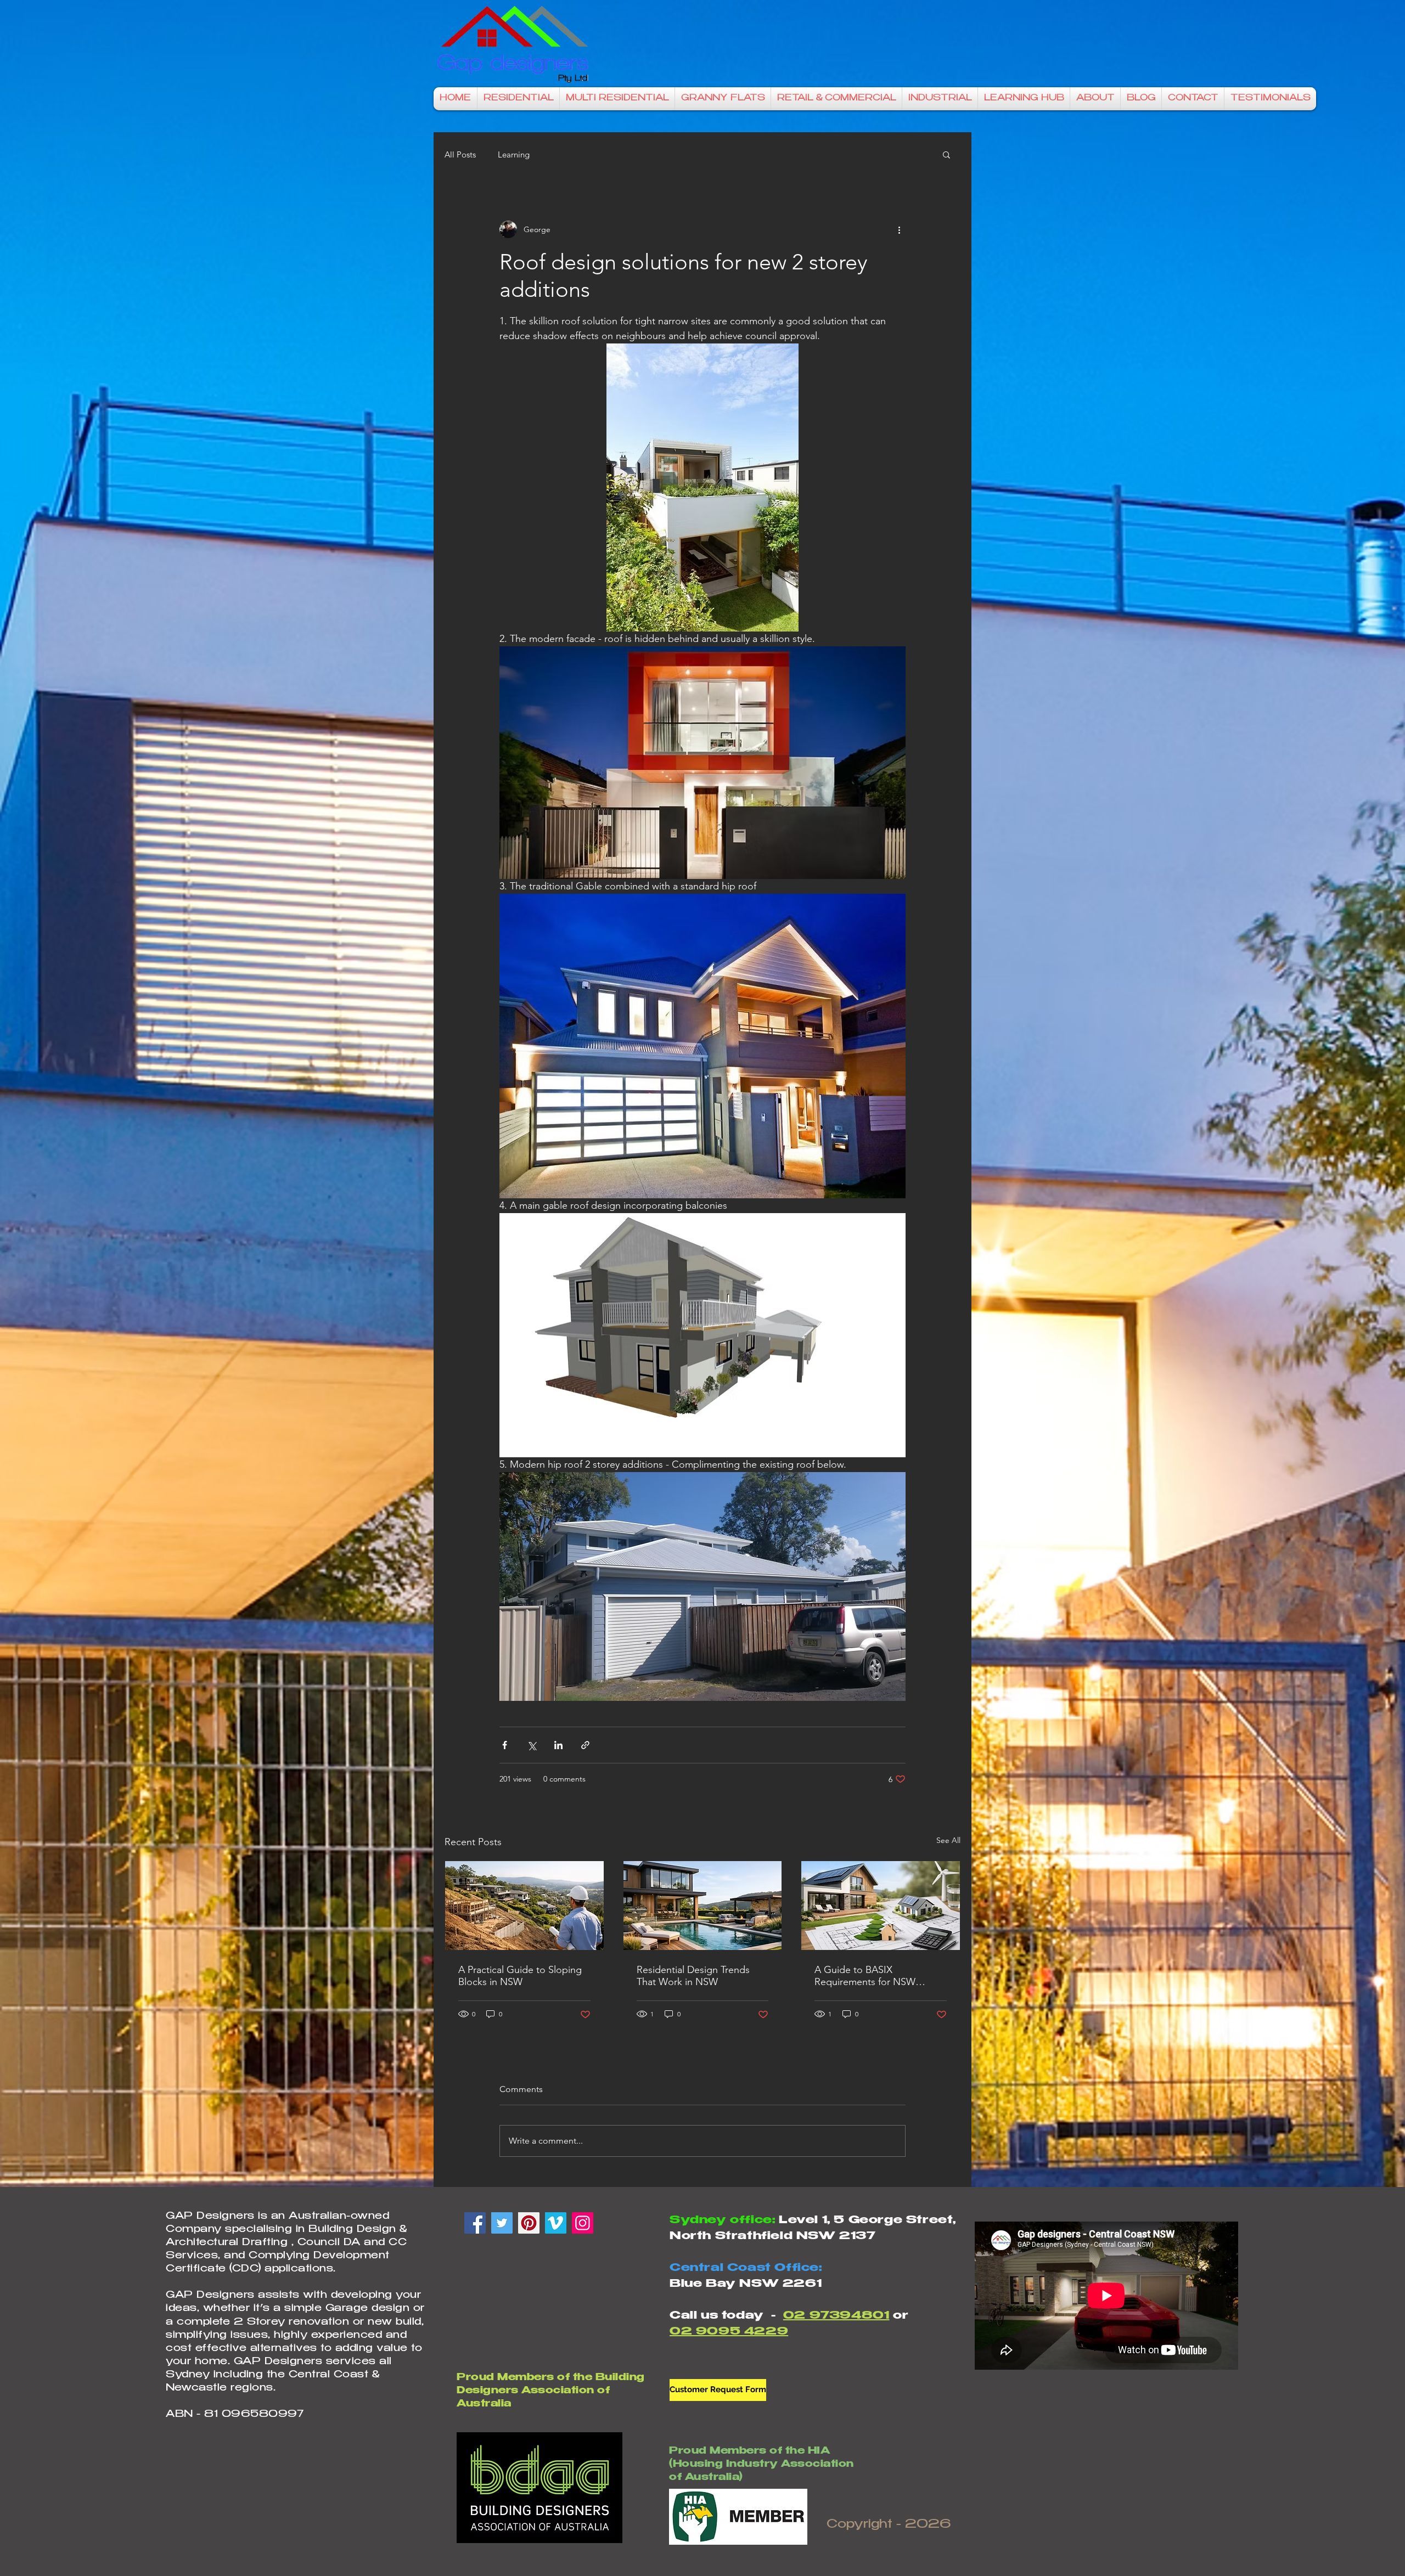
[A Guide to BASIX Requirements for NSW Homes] (881, 1906)
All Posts (460, 154)
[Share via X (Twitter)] (532, 1745)
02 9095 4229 (729, 2332)
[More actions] (899, 229)
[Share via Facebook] (505, 1745)
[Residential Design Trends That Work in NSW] (703, 1906)
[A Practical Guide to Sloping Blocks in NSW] (524, 1906)
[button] (946, 154)
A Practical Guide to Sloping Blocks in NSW (520, 1976)
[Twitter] (502, 2223)
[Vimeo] (556, 2223)
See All (948, 1840)
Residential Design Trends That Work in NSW (693, 1976)
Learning (514, 154)
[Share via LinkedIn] (558, 1745)
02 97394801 (836, 2316)
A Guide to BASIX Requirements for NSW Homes (865, 1976)
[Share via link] (585, 1745)
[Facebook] (475, 2223)
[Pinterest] (529, 2223)
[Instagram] (583, 2223)
